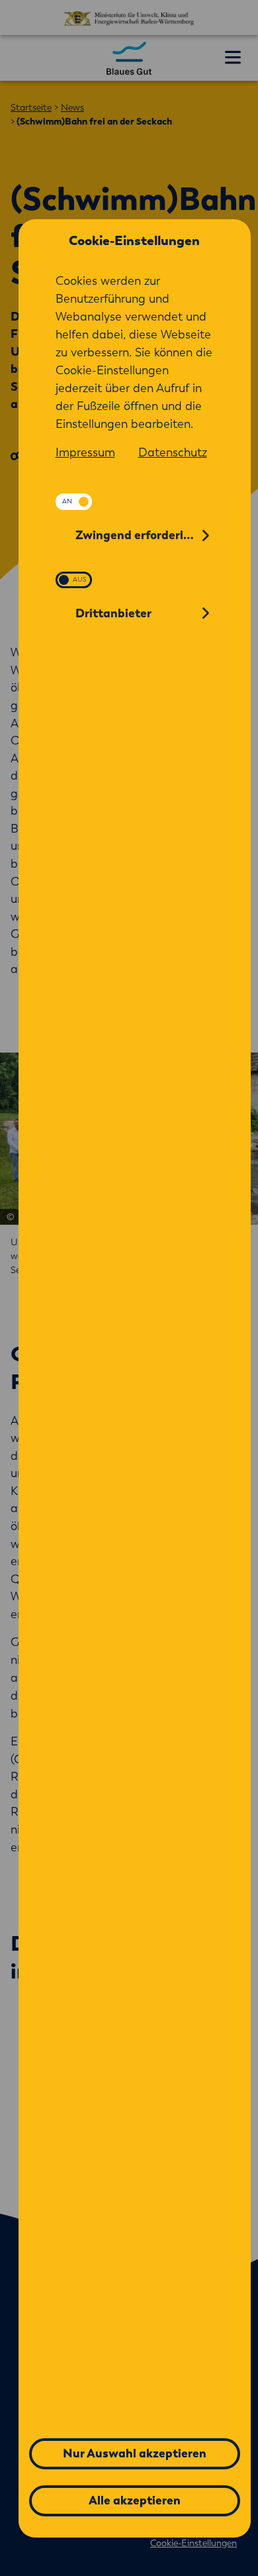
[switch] (74, 502)
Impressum (85, 452)
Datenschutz (173, 452)
